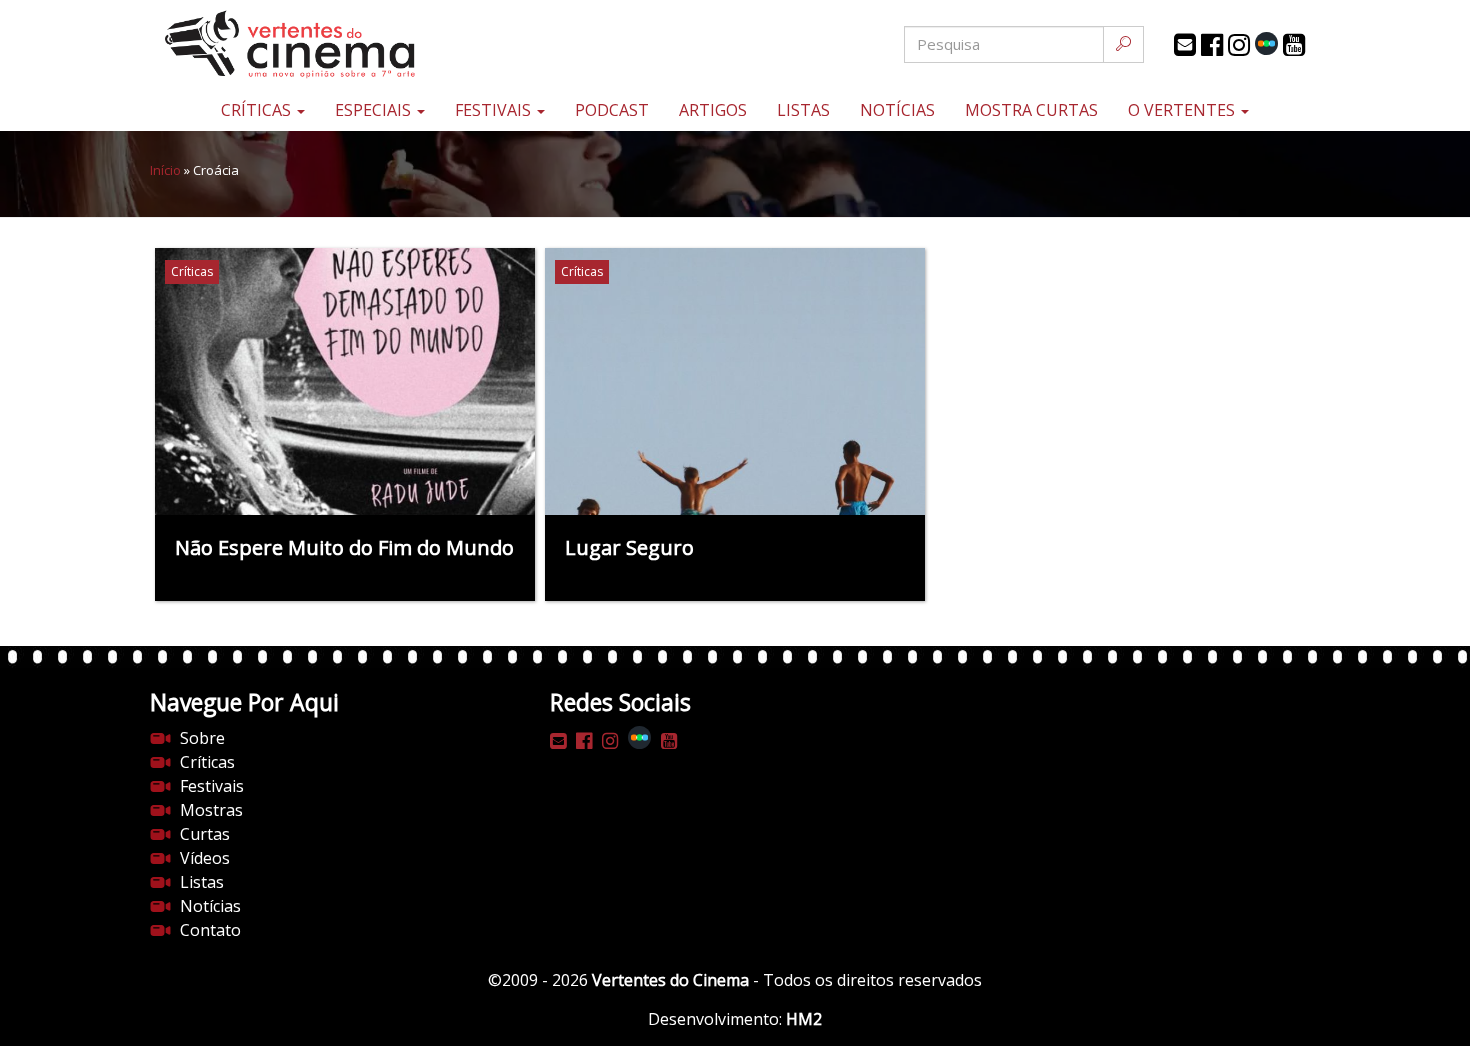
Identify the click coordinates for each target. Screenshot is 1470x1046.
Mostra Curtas (1031, 110)
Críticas (258, 110)
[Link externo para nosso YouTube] (1294, 45)
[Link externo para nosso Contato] (1185, 45)
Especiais (375, 110)
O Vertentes (1183, 110)
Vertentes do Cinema (670, 980)
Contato (210, 930)
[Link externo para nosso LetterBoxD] (1266, 43)
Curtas (205, 834)
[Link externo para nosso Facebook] (1212, 45)
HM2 (804, 1019)
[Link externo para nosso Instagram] (1239, 45)
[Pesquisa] (1123, 44)
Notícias (897, 110)
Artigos (713, 110)
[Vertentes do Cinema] (345, 44)
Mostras (211, 810)
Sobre (202, 738)
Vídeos (205, 858)
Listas (803, 110)
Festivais (495, 110)
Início (165, 170)
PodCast (612, 110)
